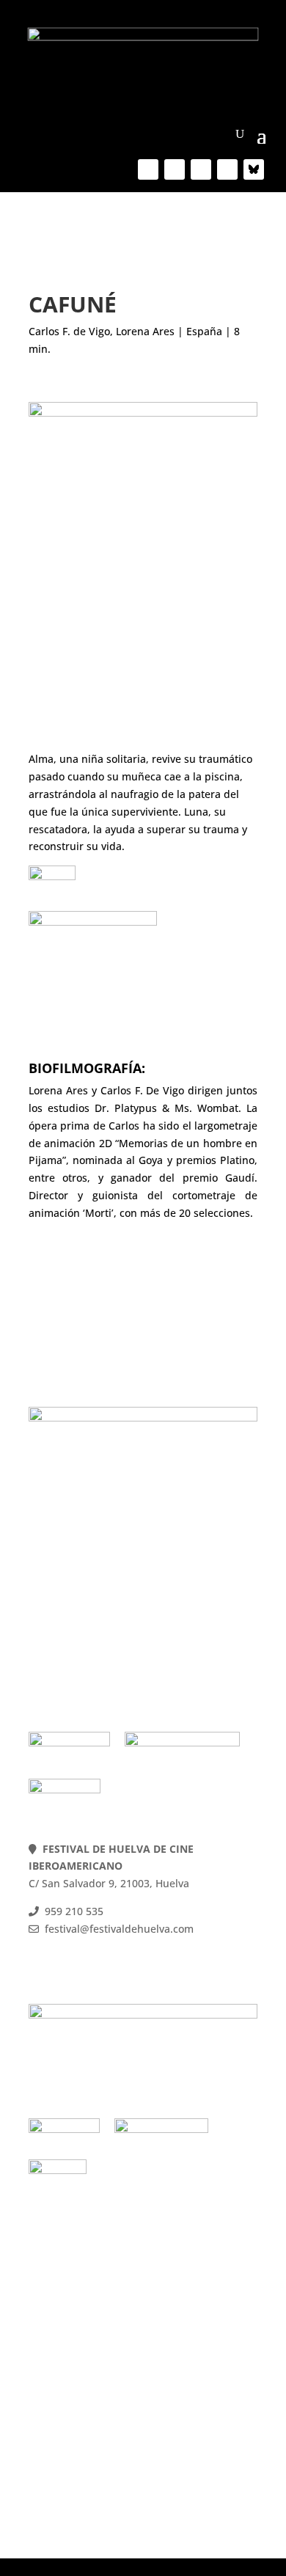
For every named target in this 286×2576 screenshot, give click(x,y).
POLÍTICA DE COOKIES (84, 1591)
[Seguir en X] (175, 169)
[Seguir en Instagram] (227, 169)
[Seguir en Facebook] (148, 169)
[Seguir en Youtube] (201, 169)
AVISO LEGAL (62, 1626)
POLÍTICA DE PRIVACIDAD (93, 1609)
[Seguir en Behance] (254, 169)
